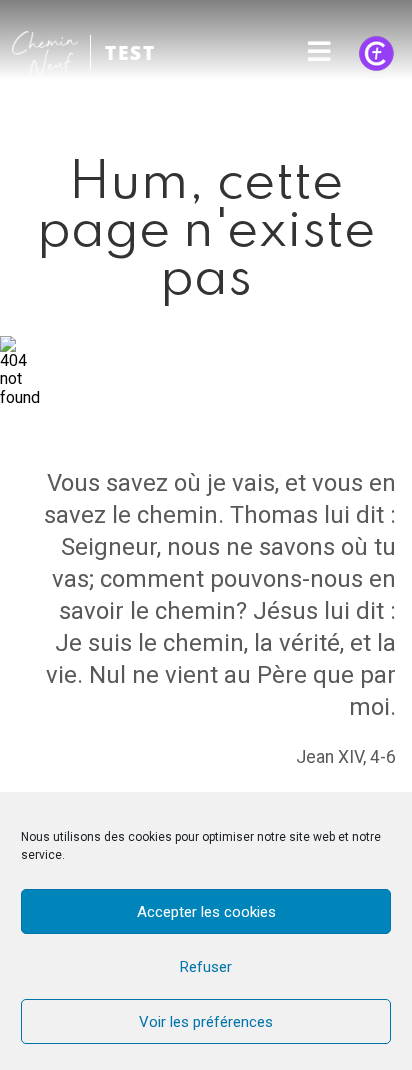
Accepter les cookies (206, 912)
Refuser (206, 967)
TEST (130, 52)
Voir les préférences (206, 1022)
